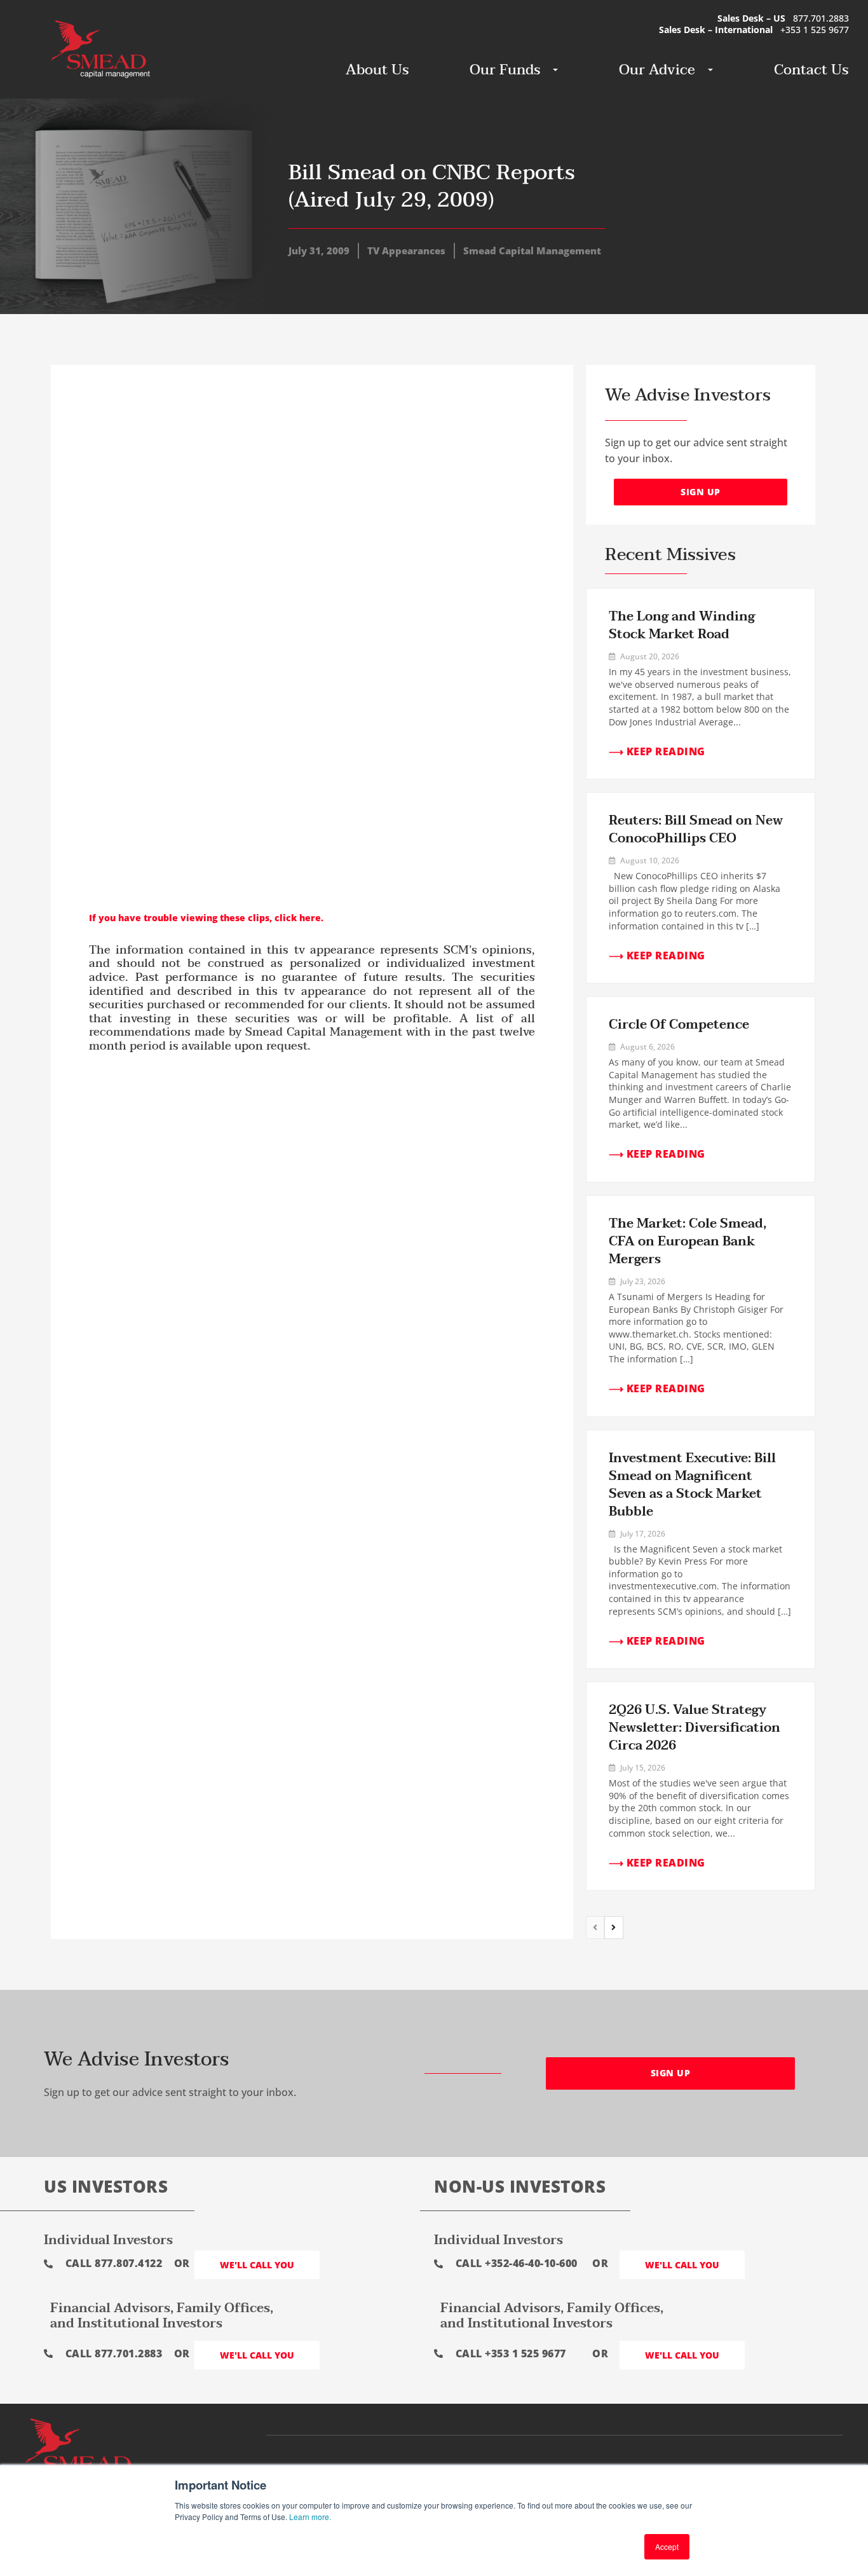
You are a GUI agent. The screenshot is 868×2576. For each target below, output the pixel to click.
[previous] (595, 1928)
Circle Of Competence (679, 1025)
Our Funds (505, 70)
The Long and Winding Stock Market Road (682, 626)
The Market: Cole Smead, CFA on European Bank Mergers (688, 1242)
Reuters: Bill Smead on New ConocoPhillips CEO (696, 830)
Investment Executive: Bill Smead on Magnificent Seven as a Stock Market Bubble (692, 1485)
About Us (377, 70)
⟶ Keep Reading (657, 751)
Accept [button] (667, 2546)
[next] (614, 1928)
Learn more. (310, 2517)
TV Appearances (406, 250)
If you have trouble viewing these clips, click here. (206, 918)
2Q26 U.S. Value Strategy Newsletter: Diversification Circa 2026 (695, 1728)
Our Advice (657, 70)
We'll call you (257, 2265)
